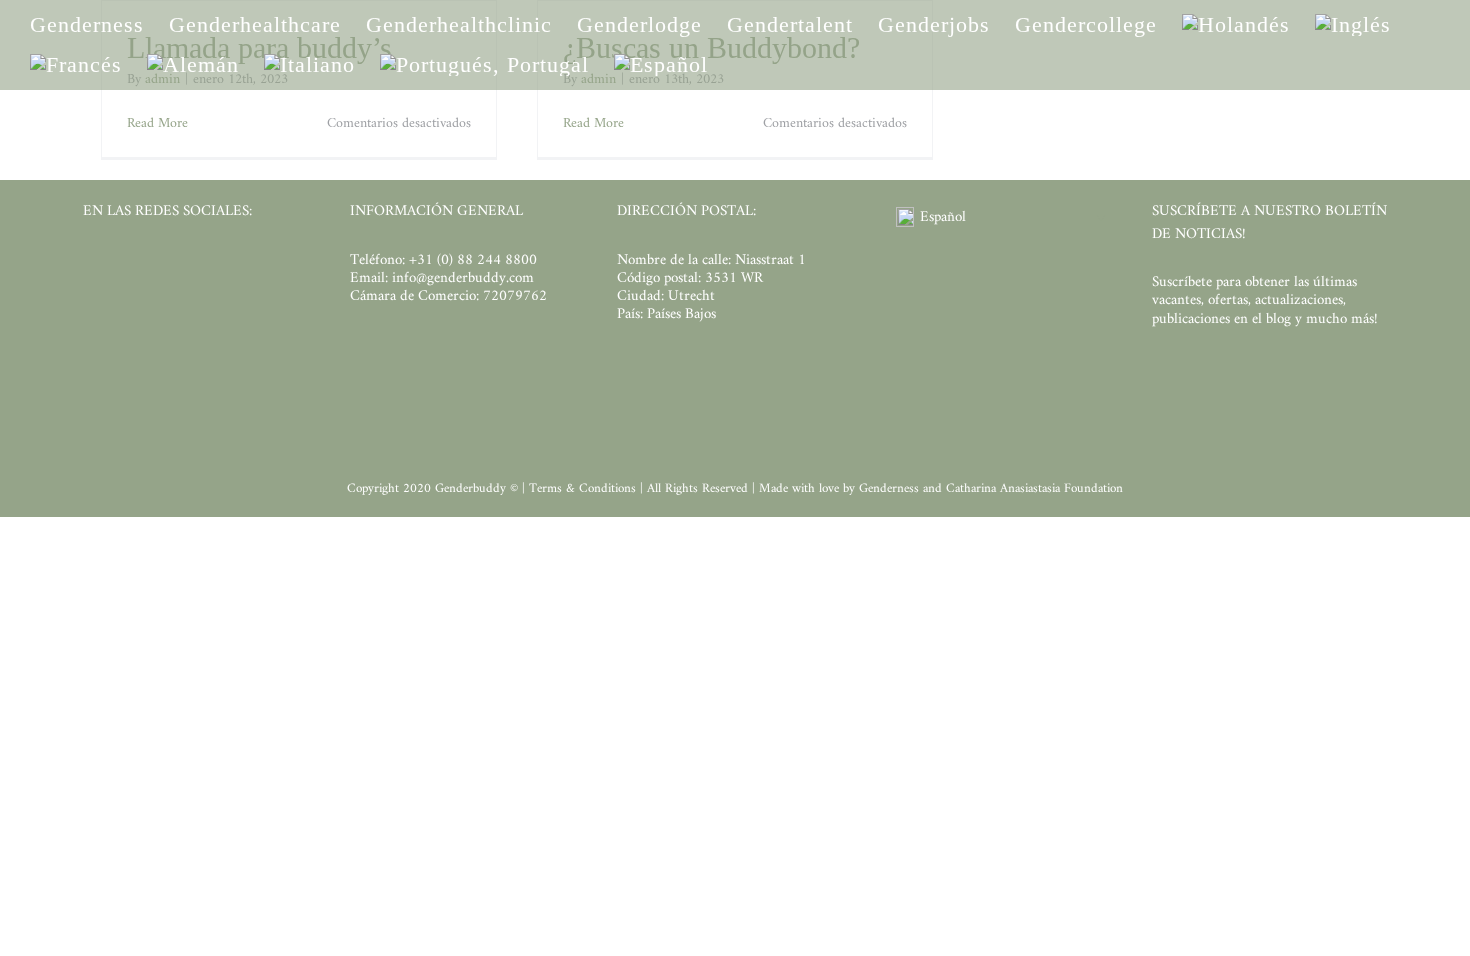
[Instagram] (126, 264)
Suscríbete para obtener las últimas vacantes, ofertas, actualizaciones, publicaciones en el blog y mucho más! (1265, 301)
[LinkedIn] (160, 264)
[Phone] (262, 264)
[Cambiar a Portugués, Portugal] (484, 65)
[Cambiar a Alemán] (193, 65)
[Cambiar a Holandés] (1236, 25)
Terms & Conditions (584, 488)
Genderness (891, 488)
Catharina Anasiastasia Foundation (1034, 488)
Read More (157, 123)
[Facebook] (92, 264)
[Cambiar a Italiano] (309, 65)
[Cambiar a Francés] (76, 65)
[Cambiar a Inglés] (1353, 25)
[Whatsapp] (194, 264)
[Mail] (228, 264)
